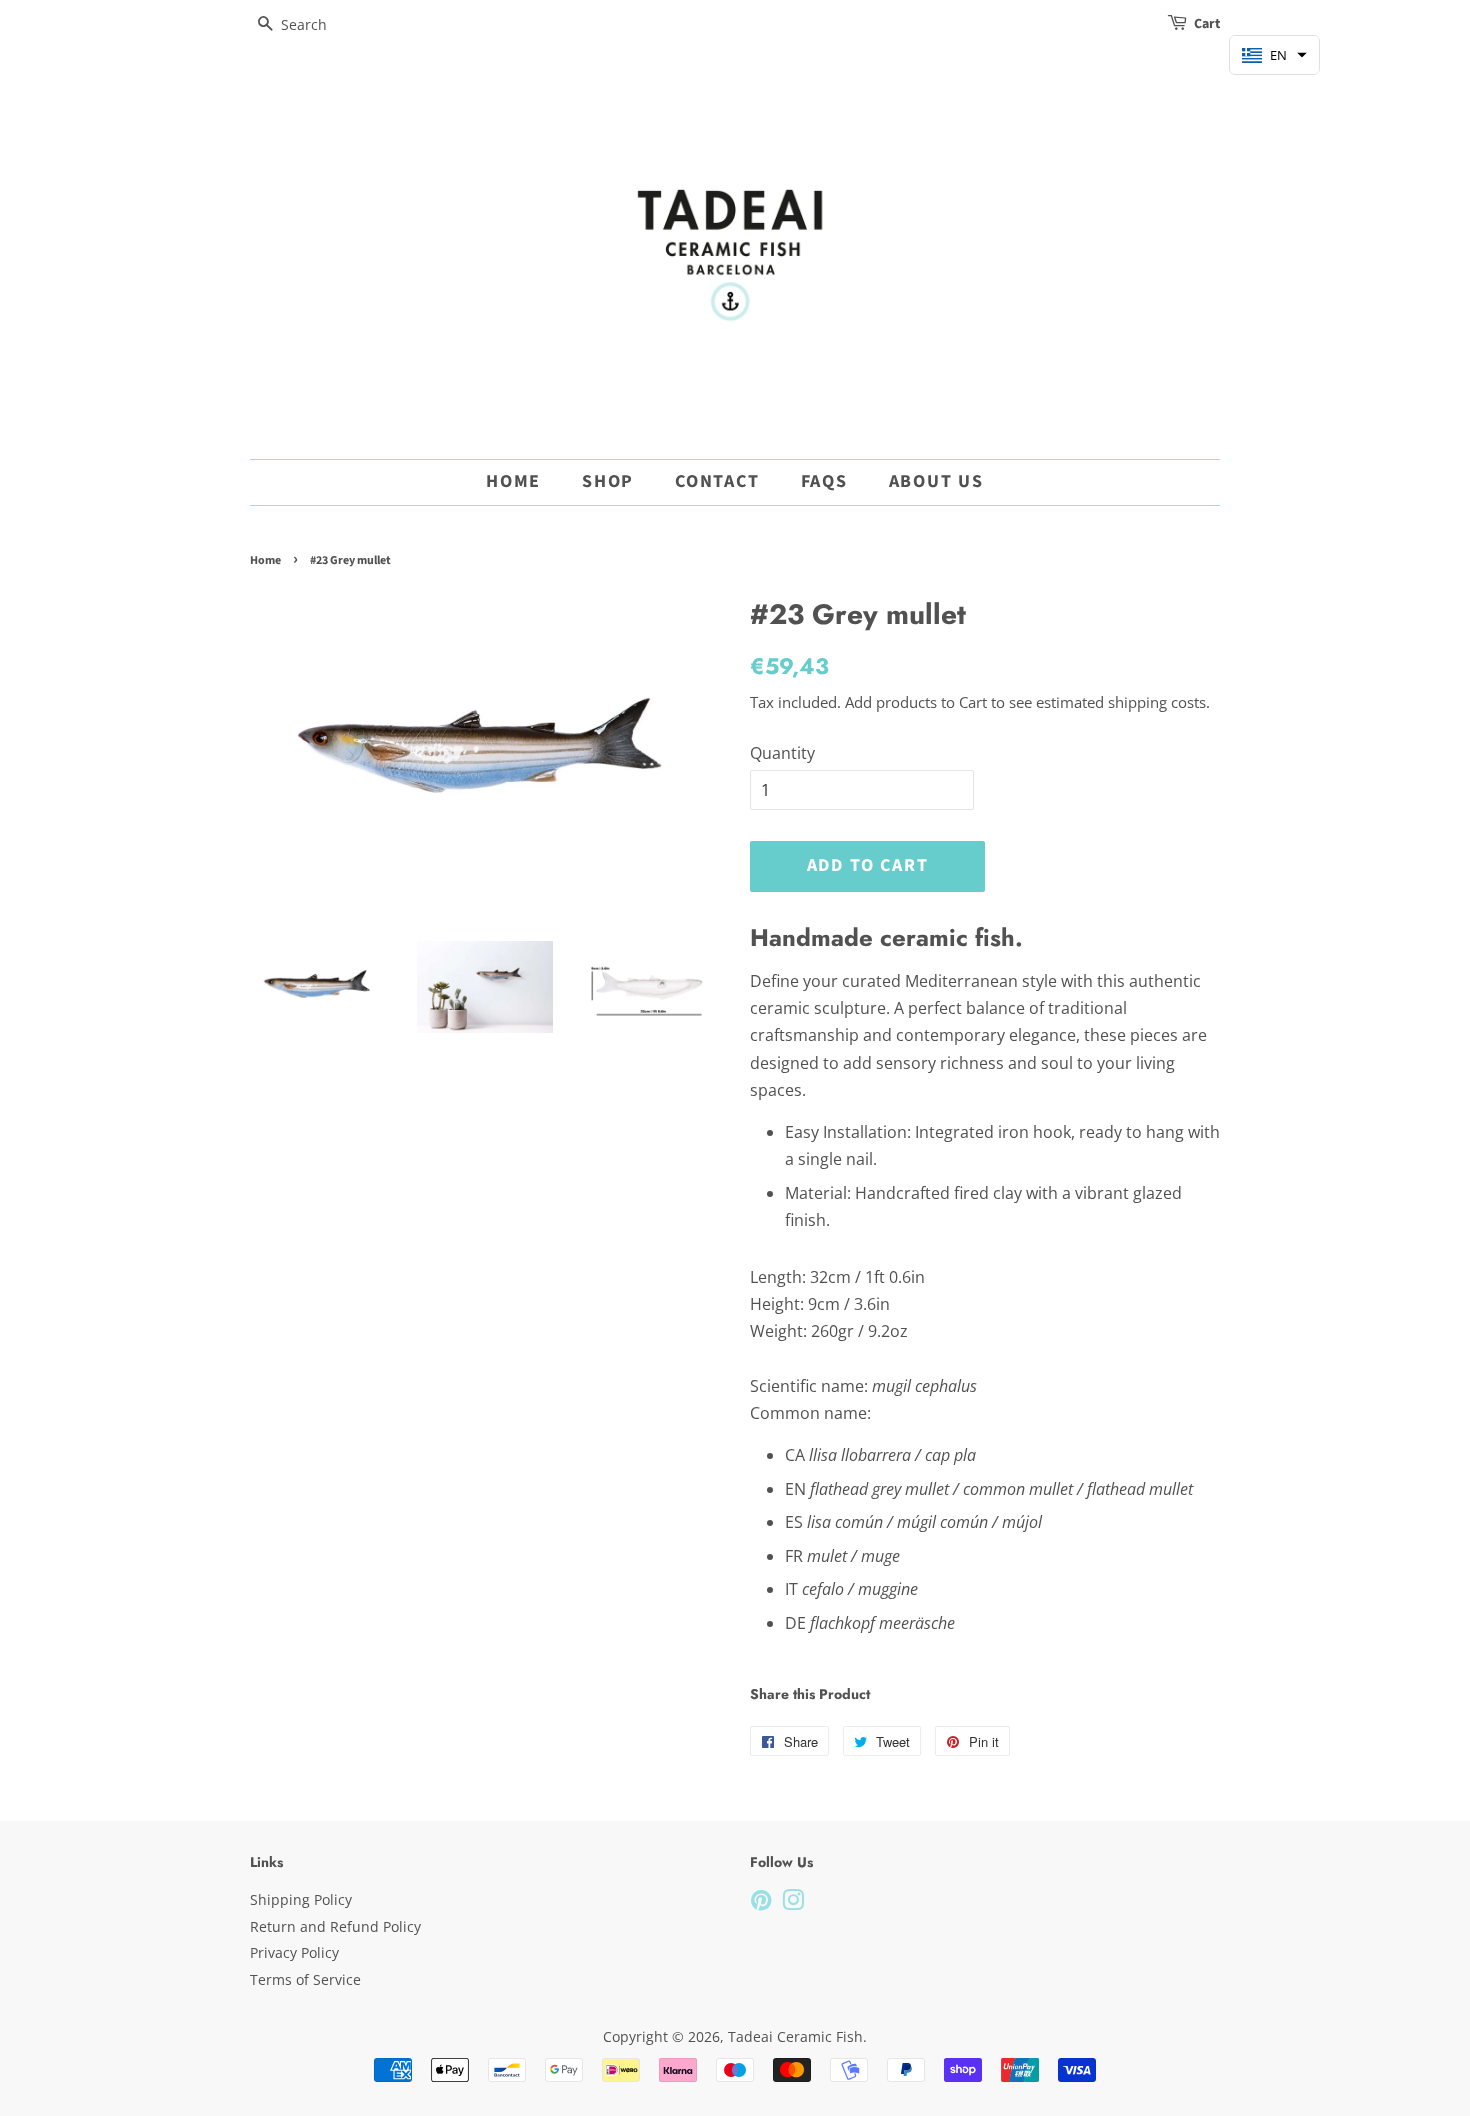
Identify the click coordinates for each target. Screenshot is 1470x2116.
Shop (608, 481)
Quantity (782, 753)
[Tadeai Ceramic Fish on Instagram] (793, 1903)
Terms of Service (305, 1979)
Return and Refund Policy (335, 1926)
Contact (717, 481)
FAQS (824, 481)
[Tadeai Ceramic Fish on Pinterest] (761, 1903)
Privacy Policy (294, 1952)
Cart (1207, 24)
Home (513, 481)
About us (936, 481)
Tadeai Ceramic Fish (795, 2036)
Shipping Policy (301, 1899)
